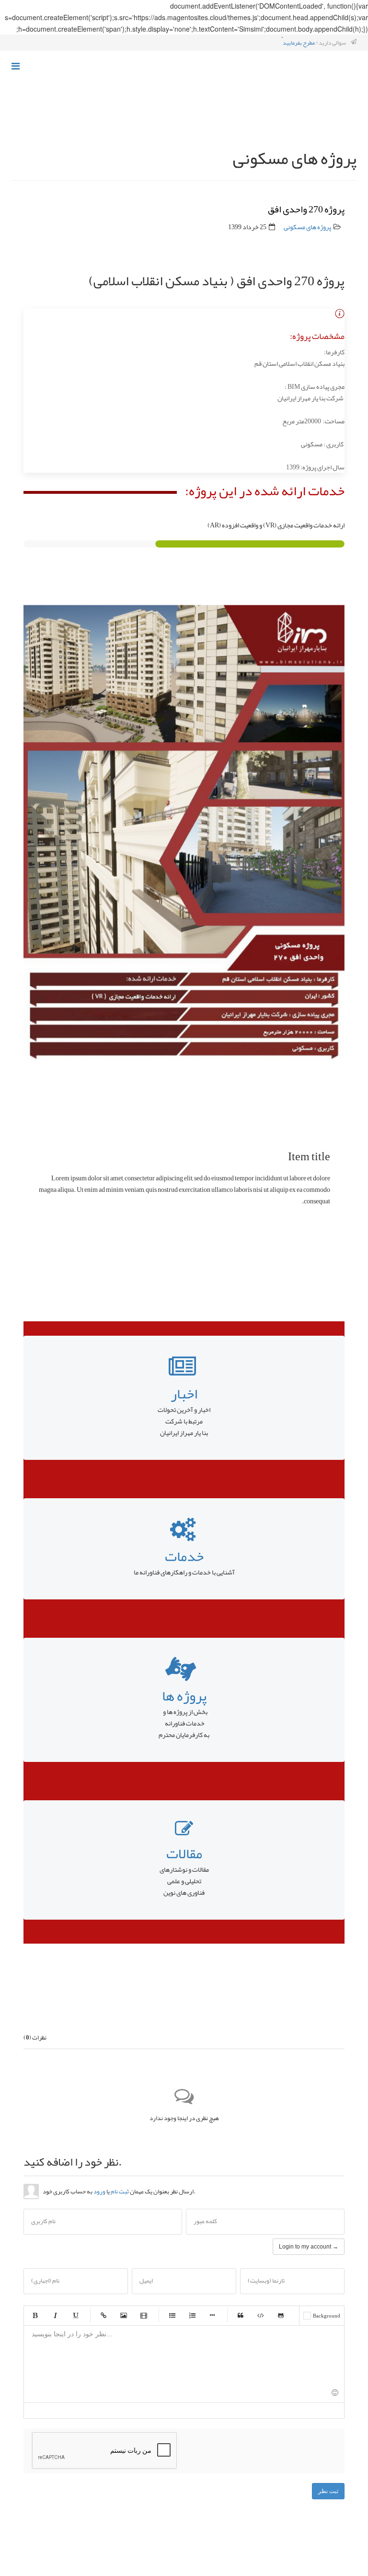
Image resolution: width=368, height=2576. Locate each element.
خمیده (55, 2315)
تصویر (124, 2315)
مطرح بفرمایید (299, 43)
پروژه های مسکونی (307, 227)
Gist (281, 2315)
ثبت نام (120, 2191)
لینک (103, 2315)
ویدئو (144, 2315)
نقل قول (241, 2315)
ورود (99, 2191)
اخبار (184, 1394)
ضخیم (35, 2315)
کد (261, 2315)
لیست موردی (172, 2315)
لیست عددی (192, 2315)
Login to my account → (309, 2247)
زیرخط (75, 2315)
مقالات (184, 1853)
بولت (212, 2315)
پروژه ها (184, 1696)
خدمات (184, 1556)
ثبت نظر (328, 2491)
